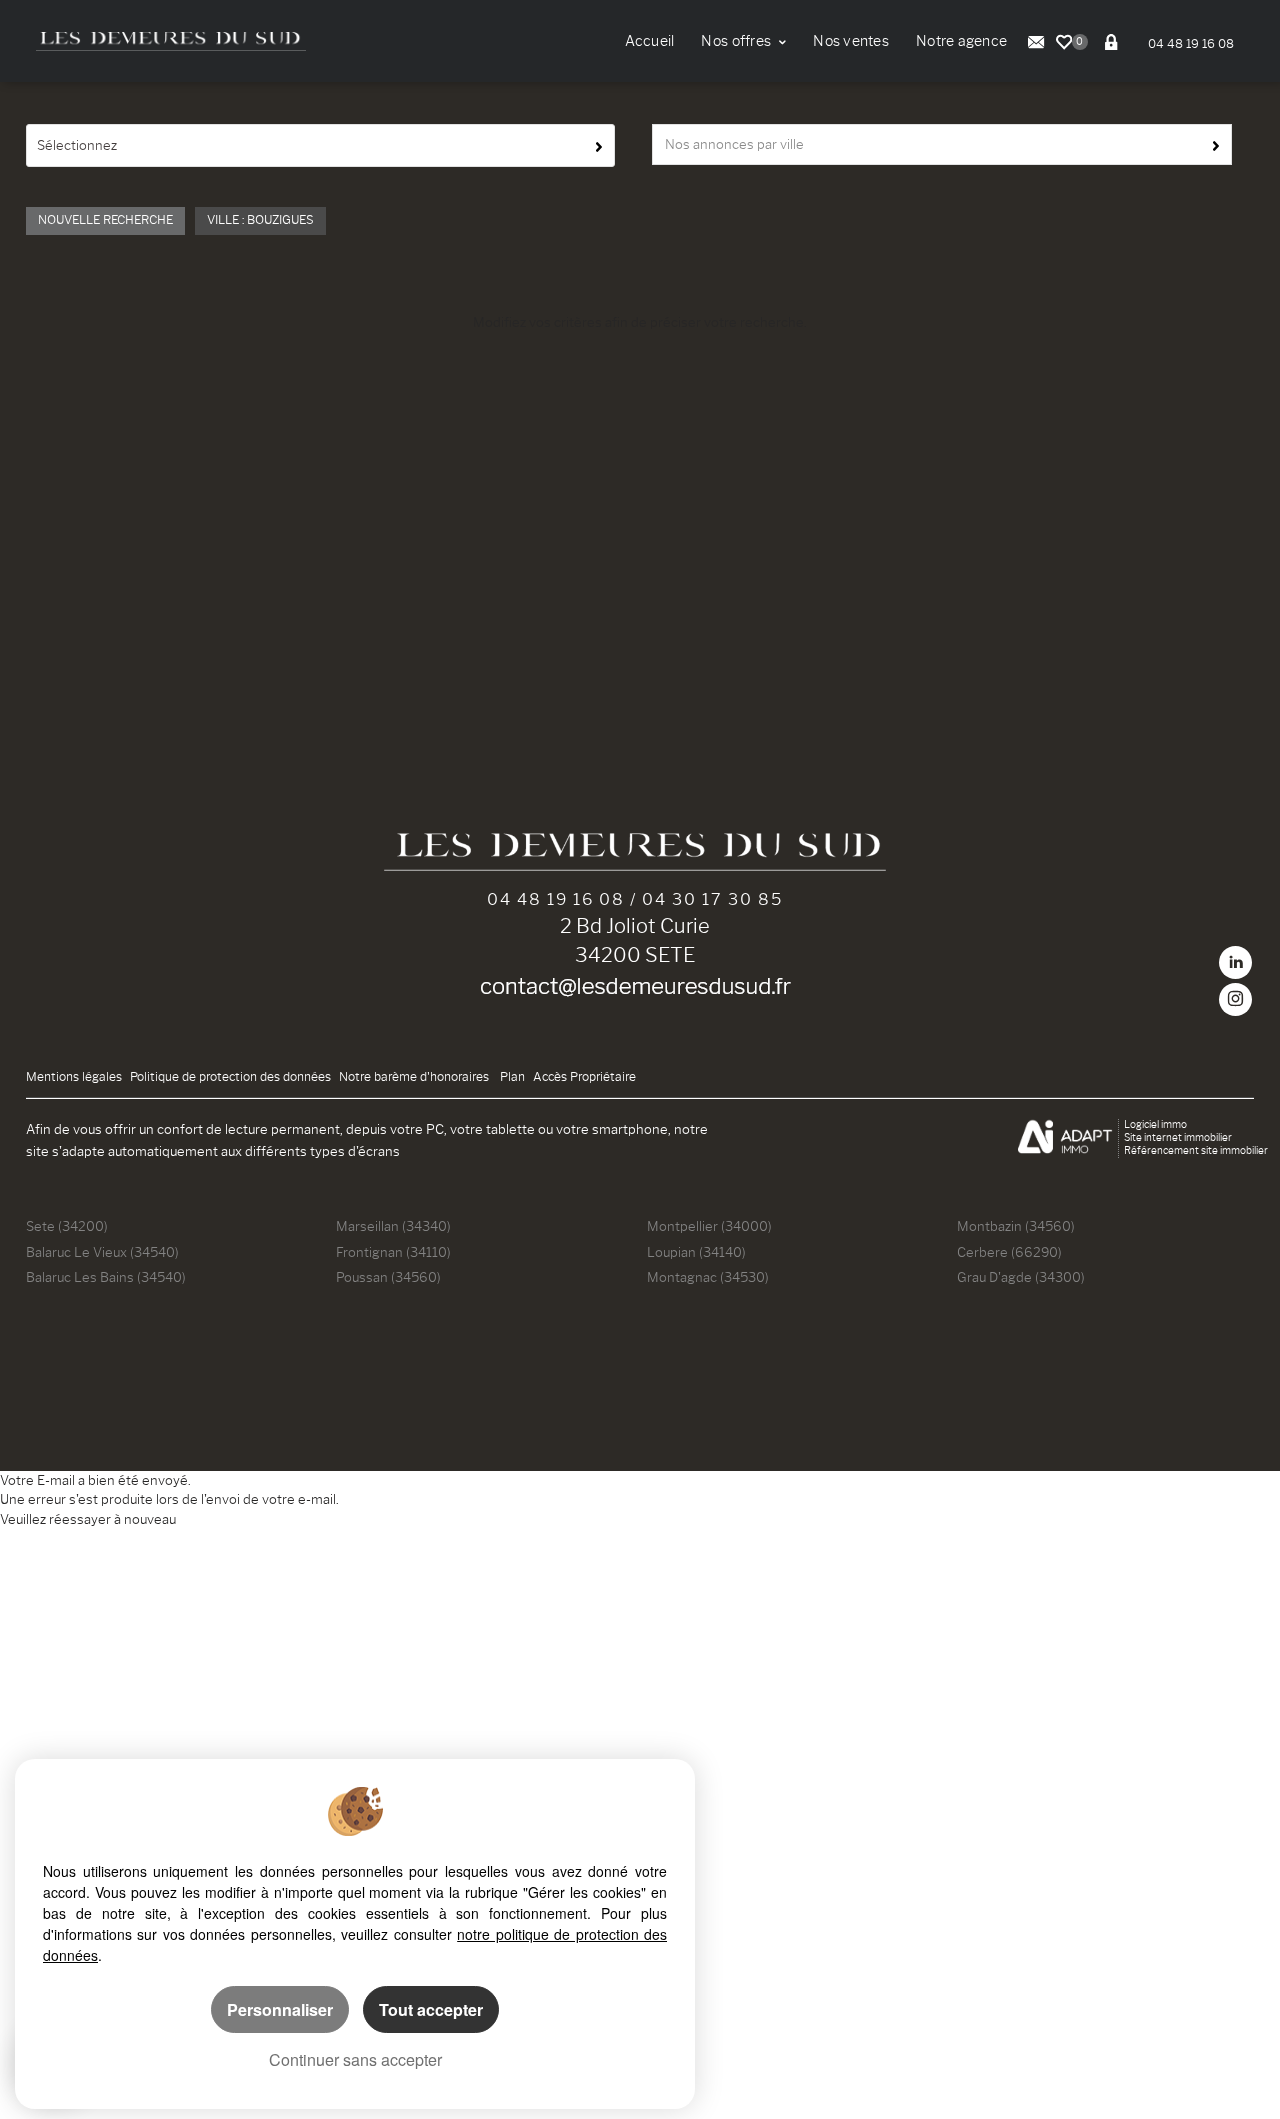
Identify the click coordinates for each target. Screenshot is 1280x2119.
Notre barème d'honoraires (415, 1077)
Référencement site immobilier (1196, 1150)
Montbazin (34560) (1016, 1226)
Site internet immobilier (1178, 1137)
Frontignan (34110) (393, 1252)
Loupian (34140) (696, 1252)
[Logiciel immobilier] (1065, 1139)
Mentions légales (74, 1077)
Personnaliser (280, 2009)
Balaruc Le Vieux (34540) (102, 1252)
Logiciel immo (1155, 1124)
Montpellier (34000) (709, 1226)
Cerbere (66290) (1009, 1252)
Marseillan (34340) (393, 1226)
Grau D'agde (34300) (1021, 1277)
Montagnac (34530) (708, 1277)
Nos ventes (851, 41)
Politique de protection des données (230, 1077)
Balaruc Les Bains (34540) (106, 1277)
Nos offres (737, 41)
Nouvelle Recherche (105, 220)
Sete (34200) (67, 1226)
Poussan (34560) (388, 1277)
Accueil (650, 41)
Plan (512, 1077)
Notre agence (961, 41)
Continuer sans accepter (355, 2059)
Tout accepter (431, 2009)
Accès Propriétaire (584, 1077)
